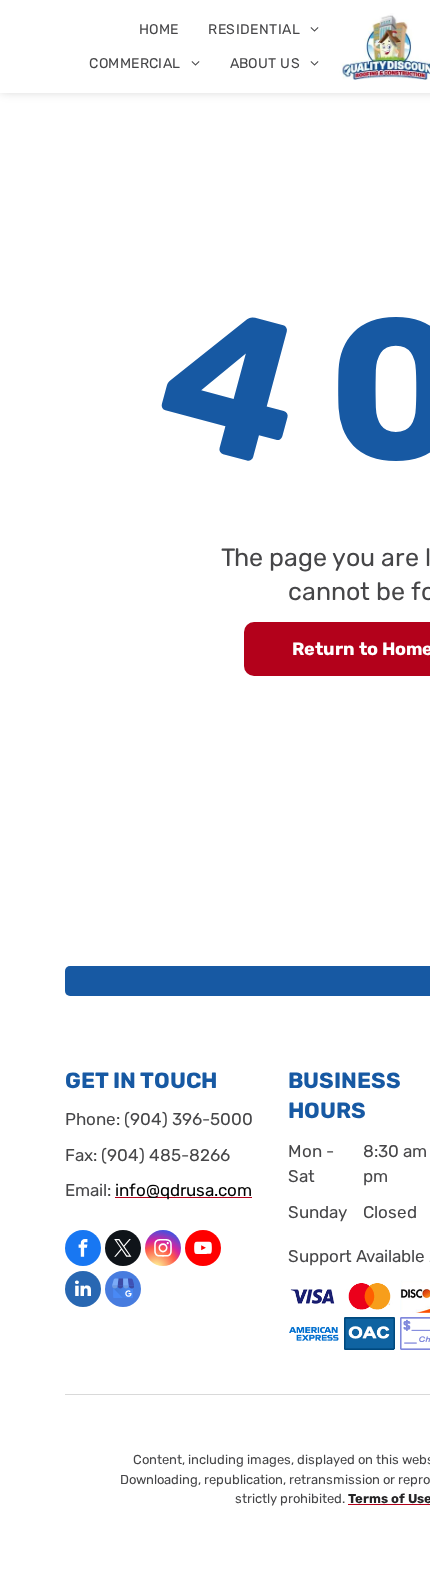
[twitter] (123, 1250)
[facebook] (83, 1250)
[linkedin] (83, 1291)
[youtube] (203, 1250)
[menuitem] (159, 29)
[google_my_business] (123, 1291)
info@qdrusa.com (183, 1190)
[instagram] (163, 1250)
